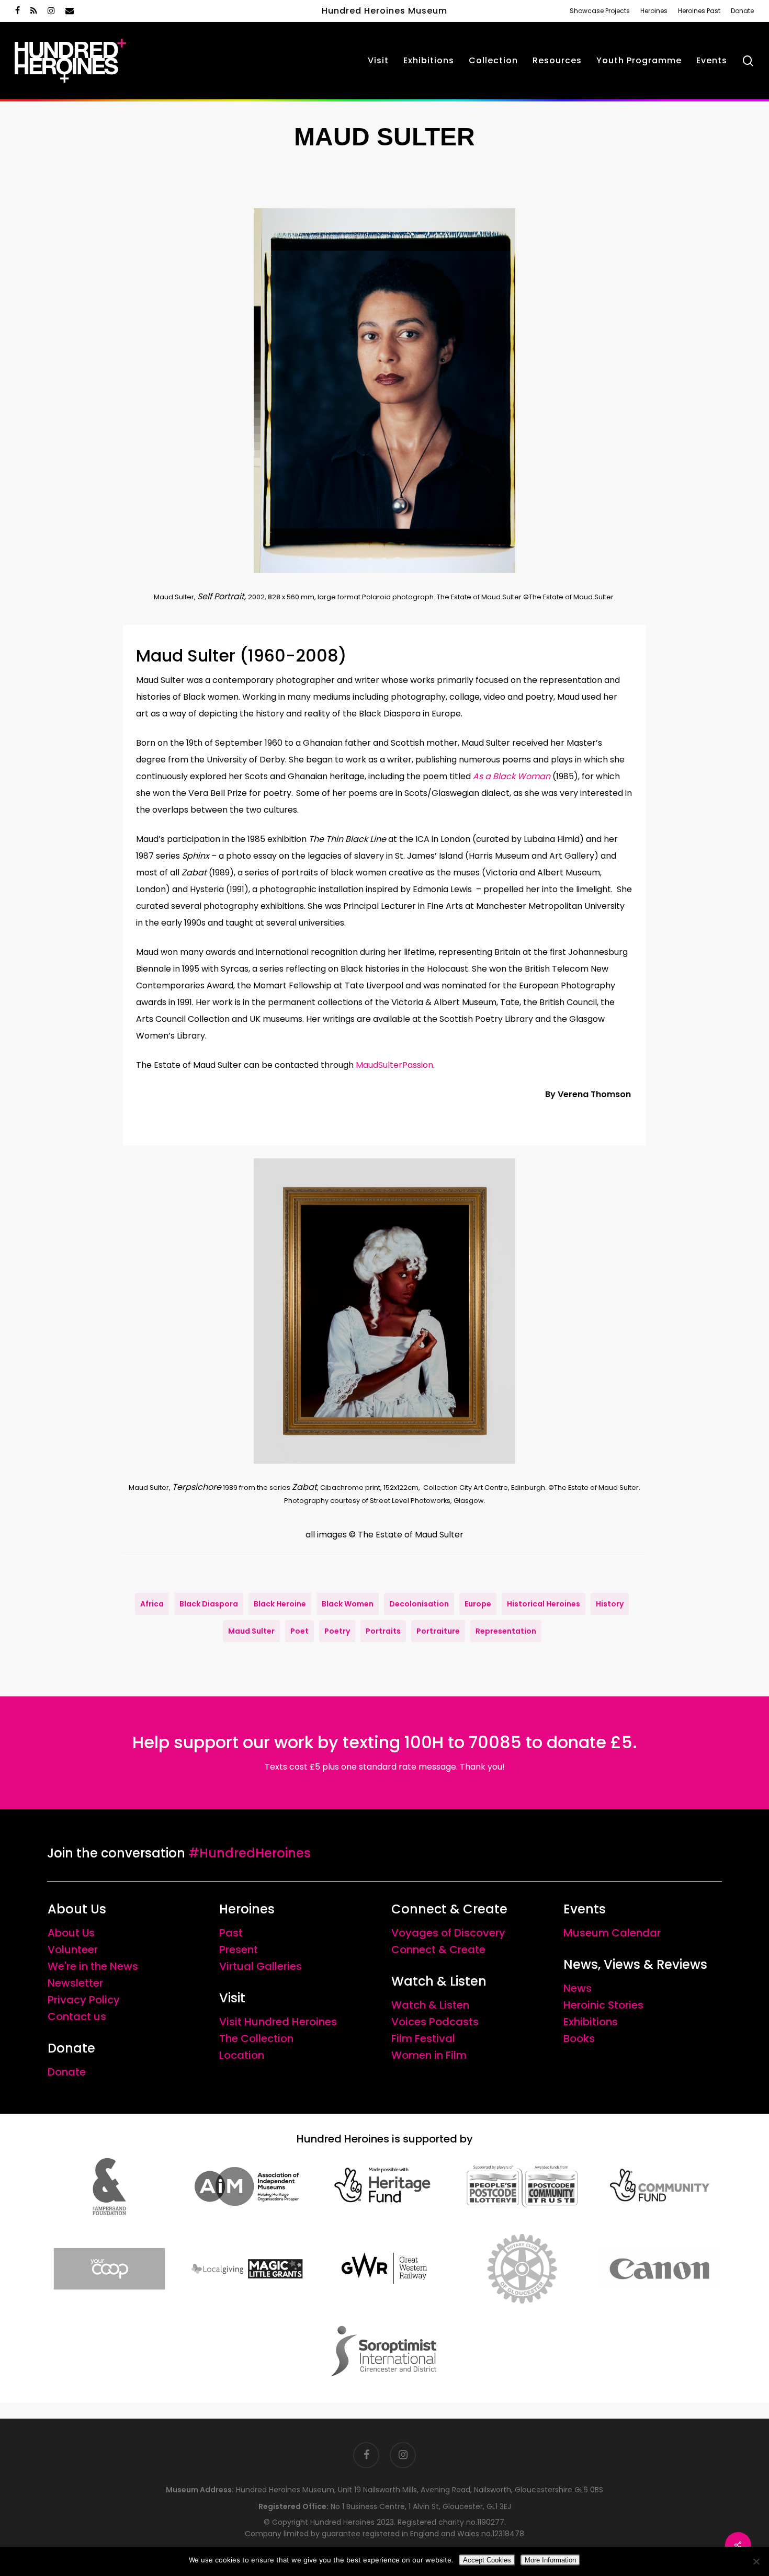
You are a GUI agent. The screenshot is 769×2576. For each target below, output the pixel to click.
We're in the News (93, 1966)
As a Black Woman (512, 776)
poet (299, 1631)
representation (506, 1631)
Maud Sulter (251, 1631)
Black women (348, 1604)
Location (242, 2055)
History (610, 1604)
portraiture (438, 1631)
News (578, 1988)
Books (579, 2038)
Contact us (77, 2016)
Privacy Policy (84, 2000)
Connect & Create (438, 1950)
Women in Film (429, 2055)
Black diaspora (209, 1604)
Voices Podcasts (435, 2022)
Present (239, 1950)
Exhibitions (591, 2022)
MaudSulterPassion (394, 1065)
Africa (152, 1604)
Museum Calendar (612, 1933)
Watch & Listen (430, 2005)
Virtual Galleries (261, 1966)
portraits (383, 1631)
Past (231, 1933)
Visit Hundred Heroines (278, 2022)
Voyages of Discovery (448, 1933)
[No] (756, 2561)
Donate (67, 2072)
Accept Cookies (487, 2560)
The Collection (256, 2038)
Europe (478, 1604)
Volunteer (73, 1950)
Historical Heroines (544, 1604)
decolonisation (419, 1604)
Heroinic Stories (603, 2005)
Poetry (337, 1631)
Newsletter (75, 1983)
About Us (71, 1933)
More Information (550, 2560)
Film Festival (423, 2038)
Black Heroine (280, 1604)
